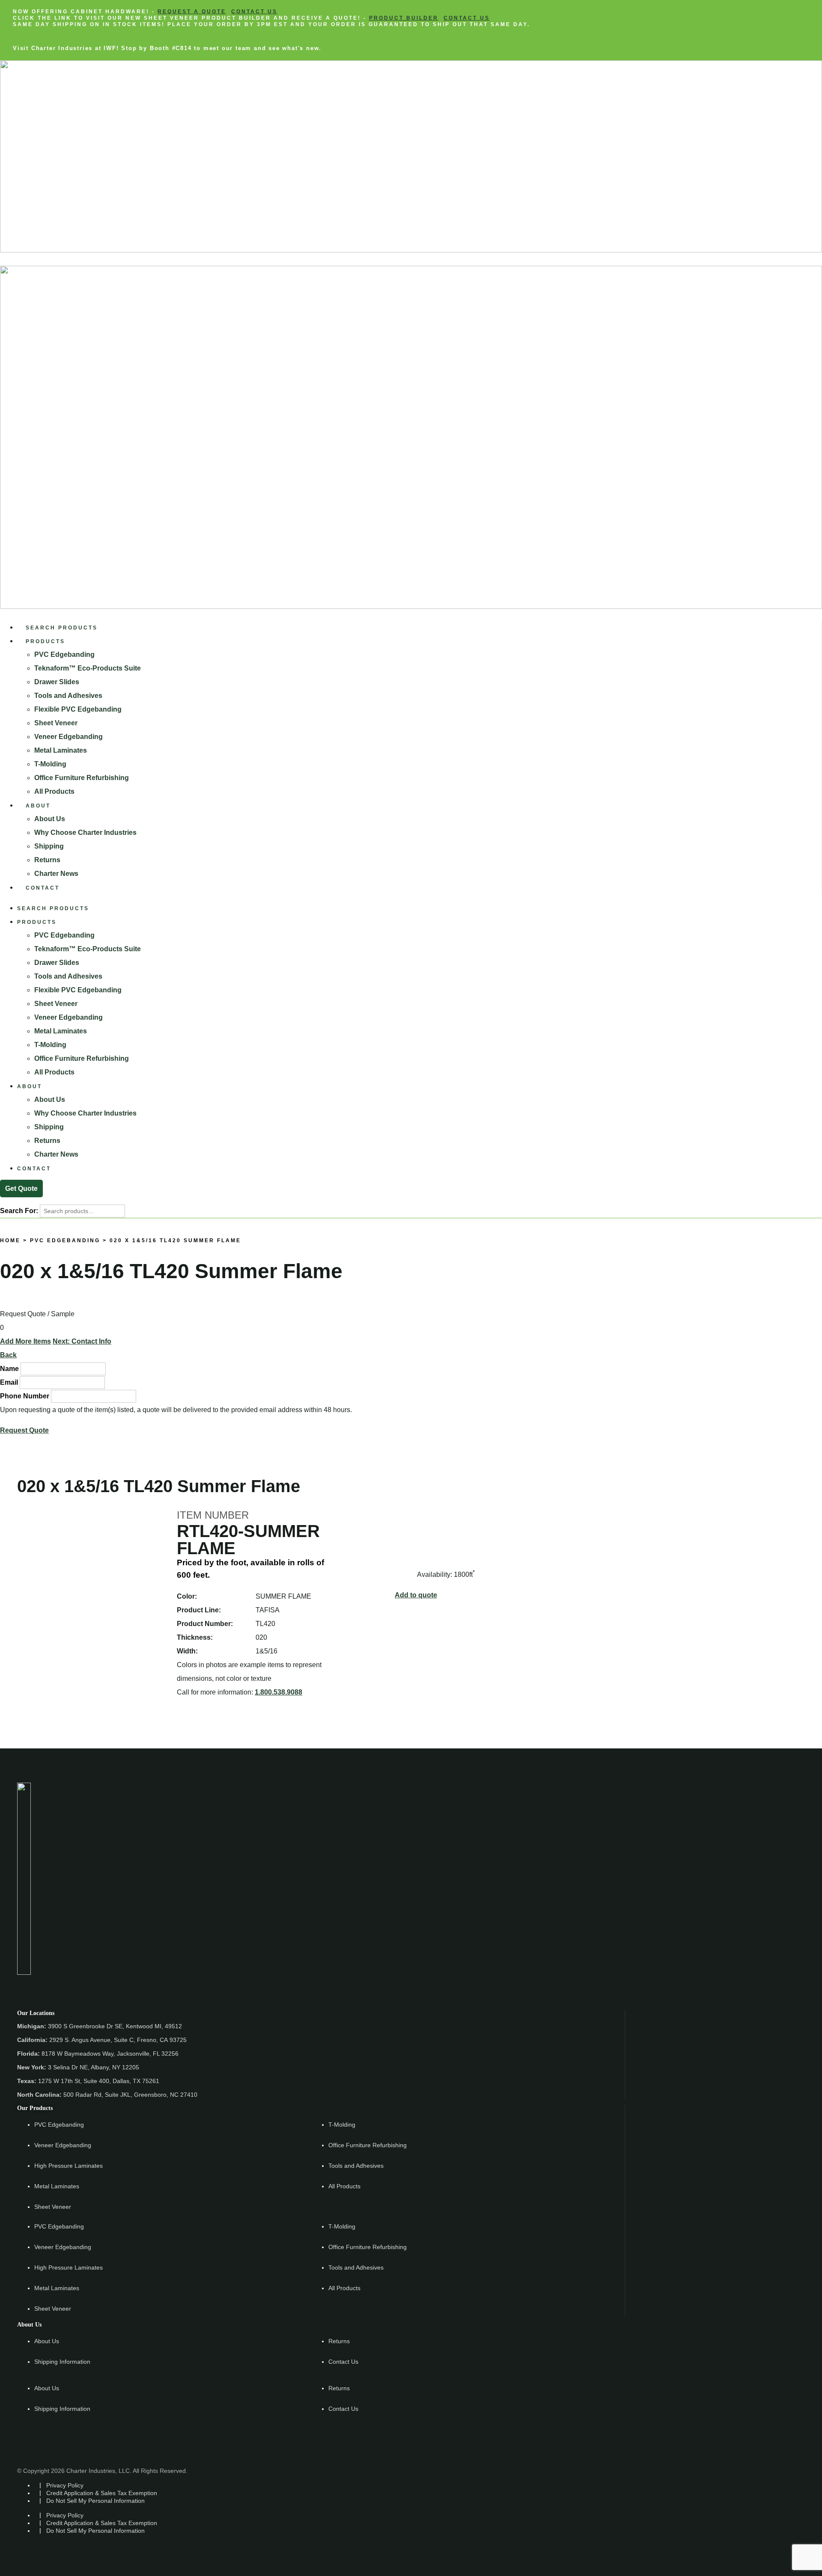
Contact (43, 888)
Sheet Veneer (56, 723)
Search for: (19, 1211)
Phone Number (25, 1396)
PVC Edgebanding (64, 654)
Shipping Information (62, 2362)
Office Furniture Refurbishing (82, 778)
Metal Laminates (61, 750)
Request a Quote (192, 12)
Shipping (49, 846)
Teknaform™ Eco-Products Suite (88, 668)
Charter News (56, 874)
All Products (54, 791)
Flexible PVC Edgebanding (78, 709)
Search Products (62, 628)
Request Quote (24, 1430)
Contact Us (343, 2362)
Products (45, 641)
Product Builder (404, 18)
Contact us (254, 12)
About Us (50, 819)
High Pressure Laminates (68, 2166)
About (38, 806)
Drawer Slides (57, 682)
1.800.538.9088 (278, 1692)
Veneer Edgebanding (68, 737)
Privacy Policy (65, 2485)
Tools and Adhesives (68, 696)
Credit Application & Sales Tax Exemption (102, 2493)
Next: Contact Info (82, 1341)
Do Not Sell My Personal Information (95, 2501)
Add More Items (25, 1341)
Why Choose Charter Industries (85, 832)
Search (9, 1288)
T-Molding (50, 764)
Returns (47, 860)
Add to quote (416, 1595)
